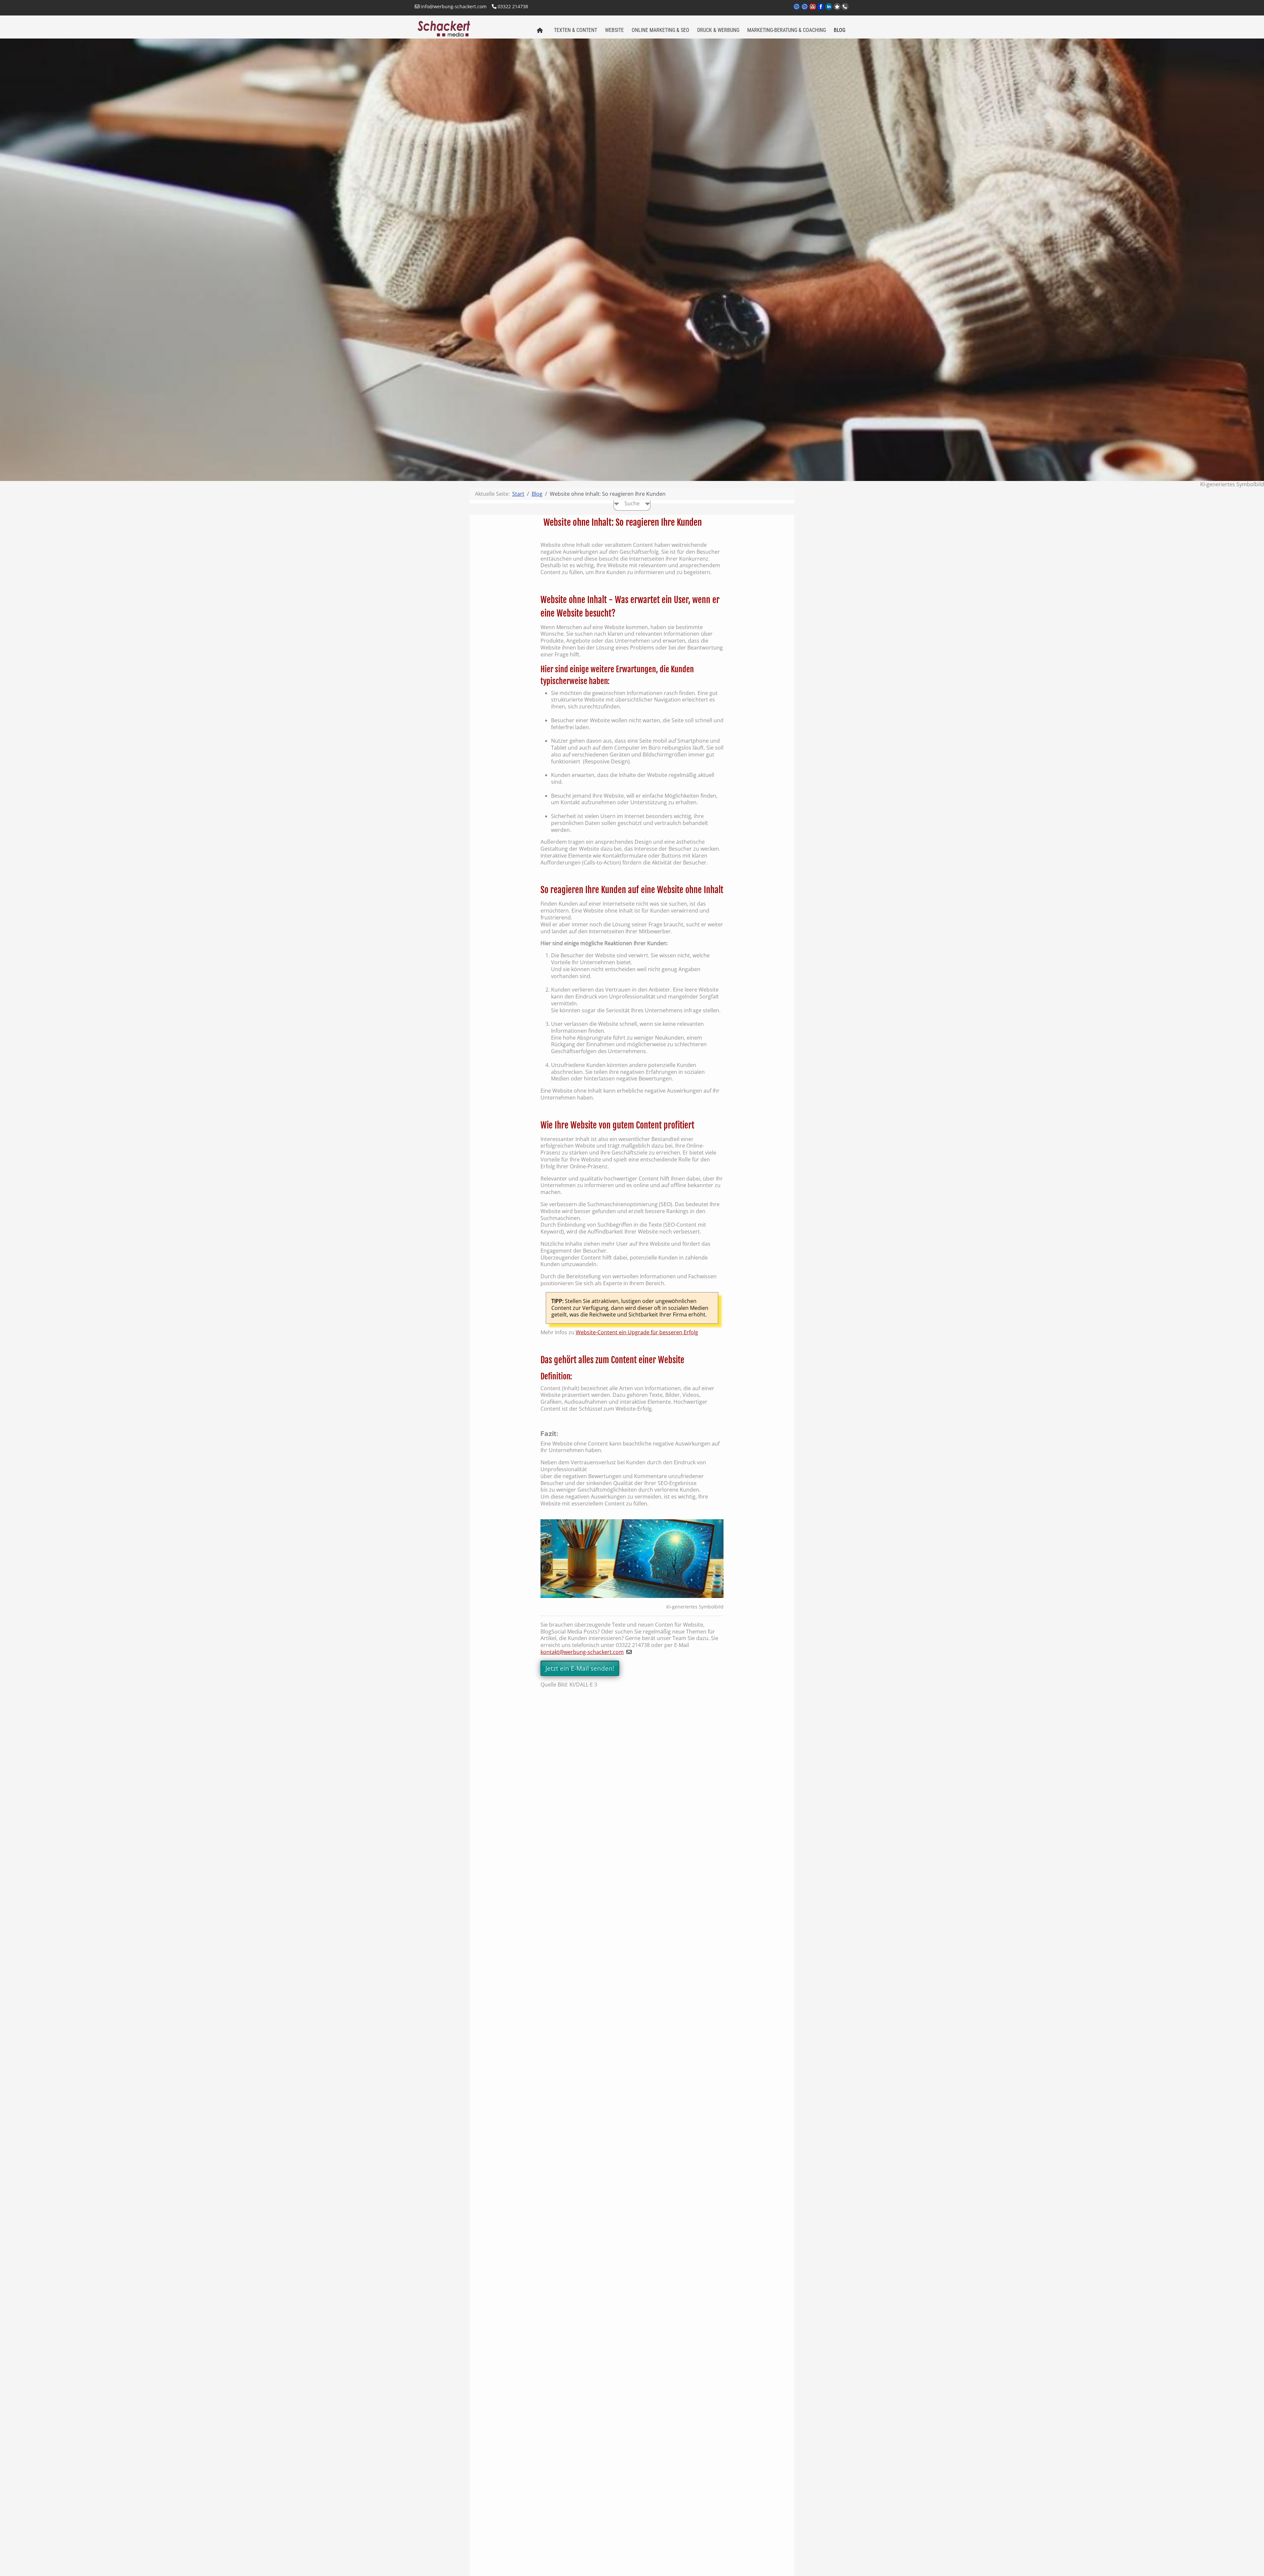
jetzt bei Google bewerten (837, 7)
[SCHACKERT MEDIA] (472, 28)
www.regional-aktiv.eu (805, 11)
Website (614, 30)
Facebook (821, 11)
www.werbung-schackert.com (797, 11)
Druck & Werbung (718, 30)
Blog (840, 30)
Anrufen (845, 7)
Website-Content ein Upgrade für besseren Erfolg (637, 1332)
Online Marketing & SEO (660, 30)
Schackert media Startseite (540, 31)
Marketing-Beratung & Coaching (787, 30)
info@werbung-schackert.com (453, 6)
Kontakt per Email (813, 11)
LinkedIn (829, 11)
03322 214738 (512, 6)
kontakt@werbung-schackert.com (582, 1652)
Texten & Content (576, 30)
